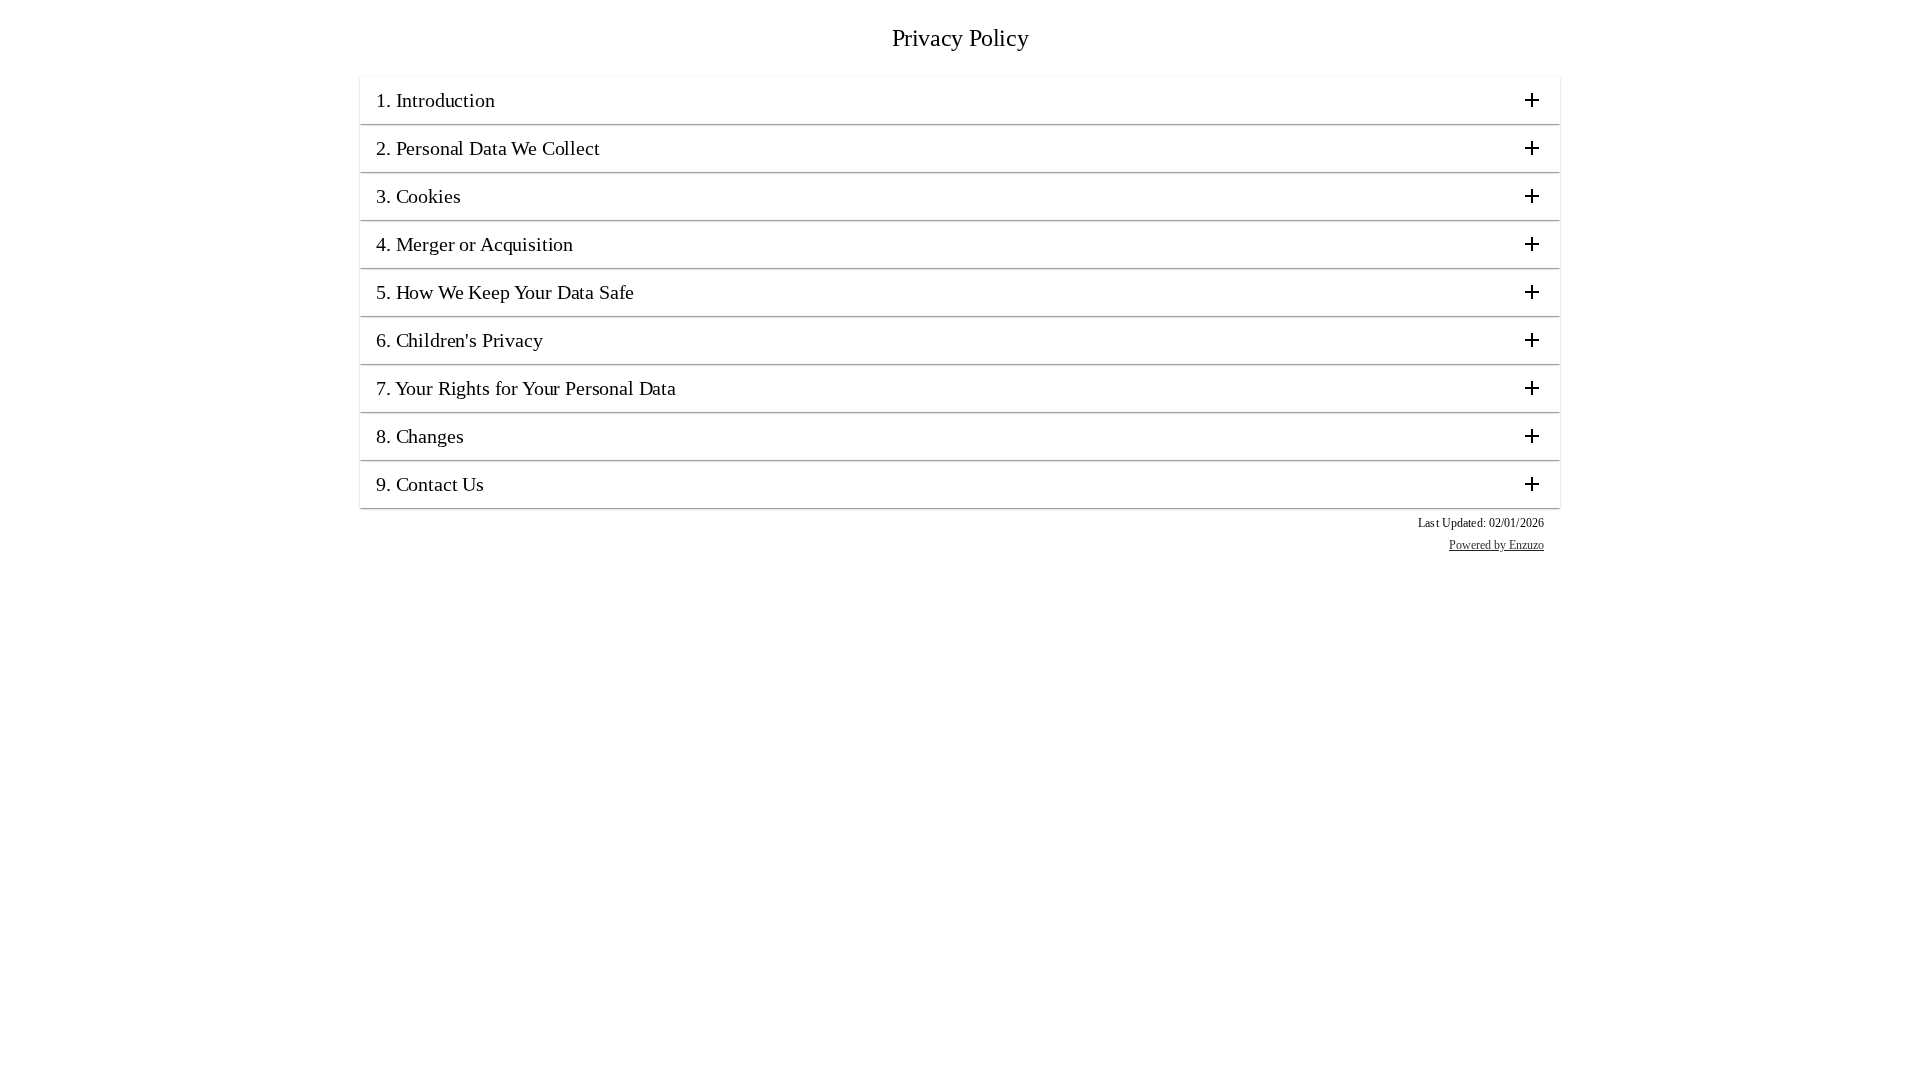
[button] (960, 100)
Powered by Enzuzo (1496, 545)
